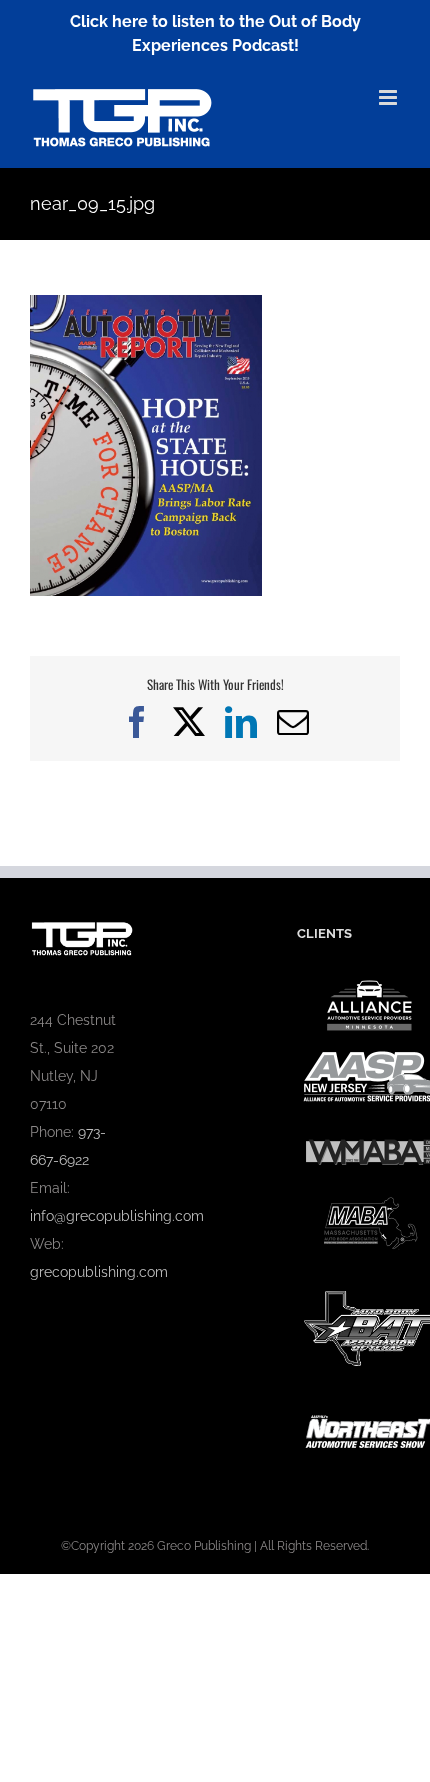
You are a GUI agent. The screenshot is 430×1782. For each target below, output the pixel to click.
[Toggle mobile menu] (389, 97)
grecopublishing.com (99, 1272)
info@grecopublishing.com (117, 1216)
